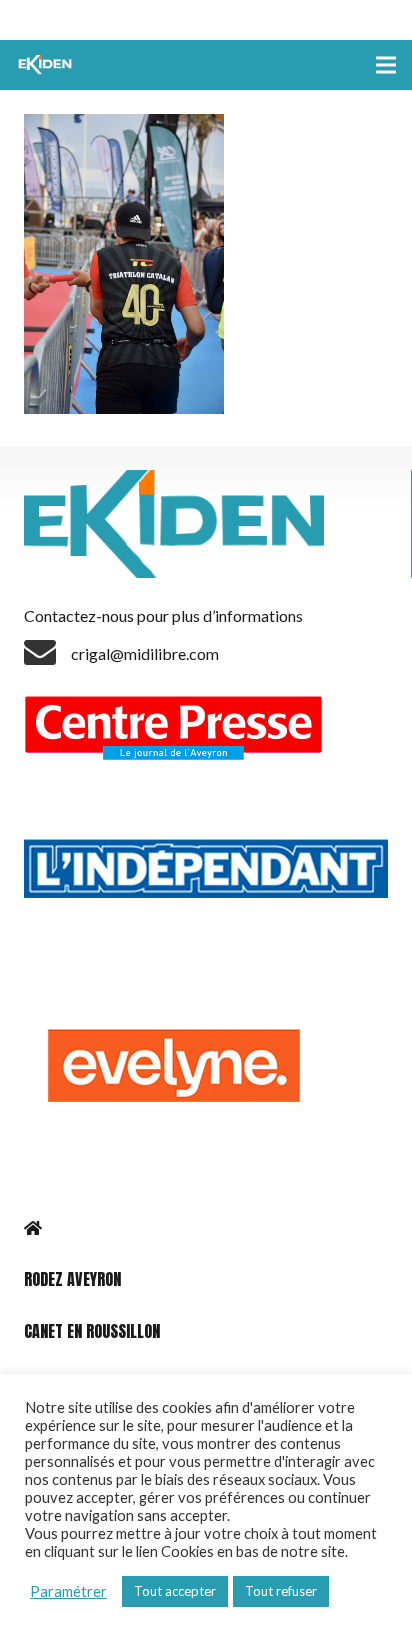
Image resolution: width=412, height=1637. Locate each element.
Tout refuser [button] (281, 1591)
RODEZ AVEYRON (72, 1279)
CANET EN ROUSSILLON (92, 1331)
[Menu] (386, 65)
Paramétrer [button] (68, 1591)
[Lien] (47, 65)
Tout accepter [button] (175, 1591)
